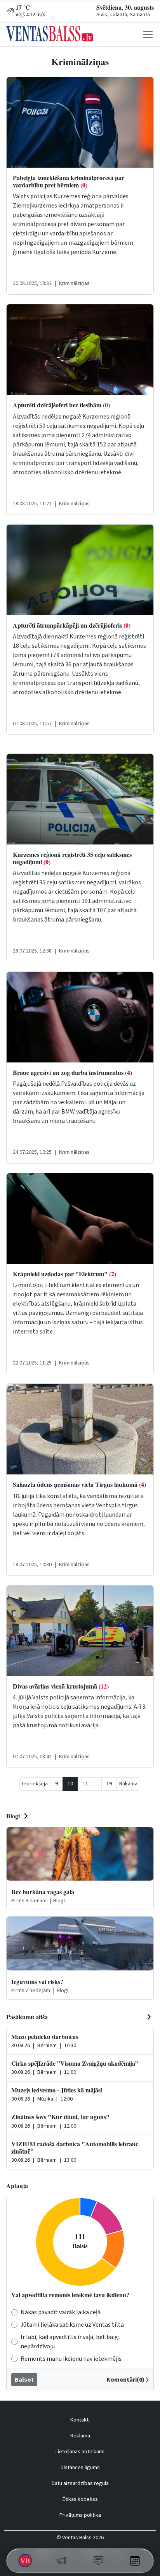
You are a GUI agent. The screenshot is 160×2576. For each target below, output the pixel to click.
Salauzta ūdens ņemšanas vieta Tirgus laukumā (79, 1484)
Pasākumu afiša (27, 2017)
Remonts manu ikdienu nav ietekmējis (71, 2359)
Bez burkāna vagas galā (43, 1892)
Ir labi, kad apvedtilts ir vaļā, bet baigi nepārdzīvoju (70, 2342)
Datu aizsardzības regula (80, 2483)
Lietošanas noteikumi (80, 2452)
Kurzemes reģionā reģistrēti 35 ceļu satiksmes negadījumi (72, 858)
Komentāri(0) (125, 2380)
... (97, 1784)
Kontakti (80, 2420)
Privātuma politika (80, 2515)
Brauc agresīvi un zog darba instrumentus (72, 1072)
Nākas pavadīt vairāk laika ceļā (61, 2312)
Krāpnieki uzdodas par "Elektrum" (64, 1274)
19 (109, 1784)
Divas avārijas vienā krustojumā (61, 1686)
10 (70, 1784)
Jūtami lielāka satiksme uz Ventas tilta (72, 2325)
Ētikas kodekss (80, 2499)
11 (85, 1784)
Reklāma (80, 2436)
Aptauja (17, 2186)
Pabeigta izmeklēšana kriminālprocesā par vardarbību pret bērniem (69, 181)
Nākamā (128, 1784)
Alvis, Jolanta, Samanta (123, 15)
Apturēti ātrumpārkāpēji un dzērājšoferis (72, 625)
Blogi (13, 1816)
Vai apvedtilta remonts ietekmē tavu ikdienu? (70, 2295)
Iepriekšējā (35, 1784)
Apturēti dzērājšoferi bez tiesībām (61, 405)
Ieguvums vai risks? (37, 1981)
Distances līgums (80, 2468)
